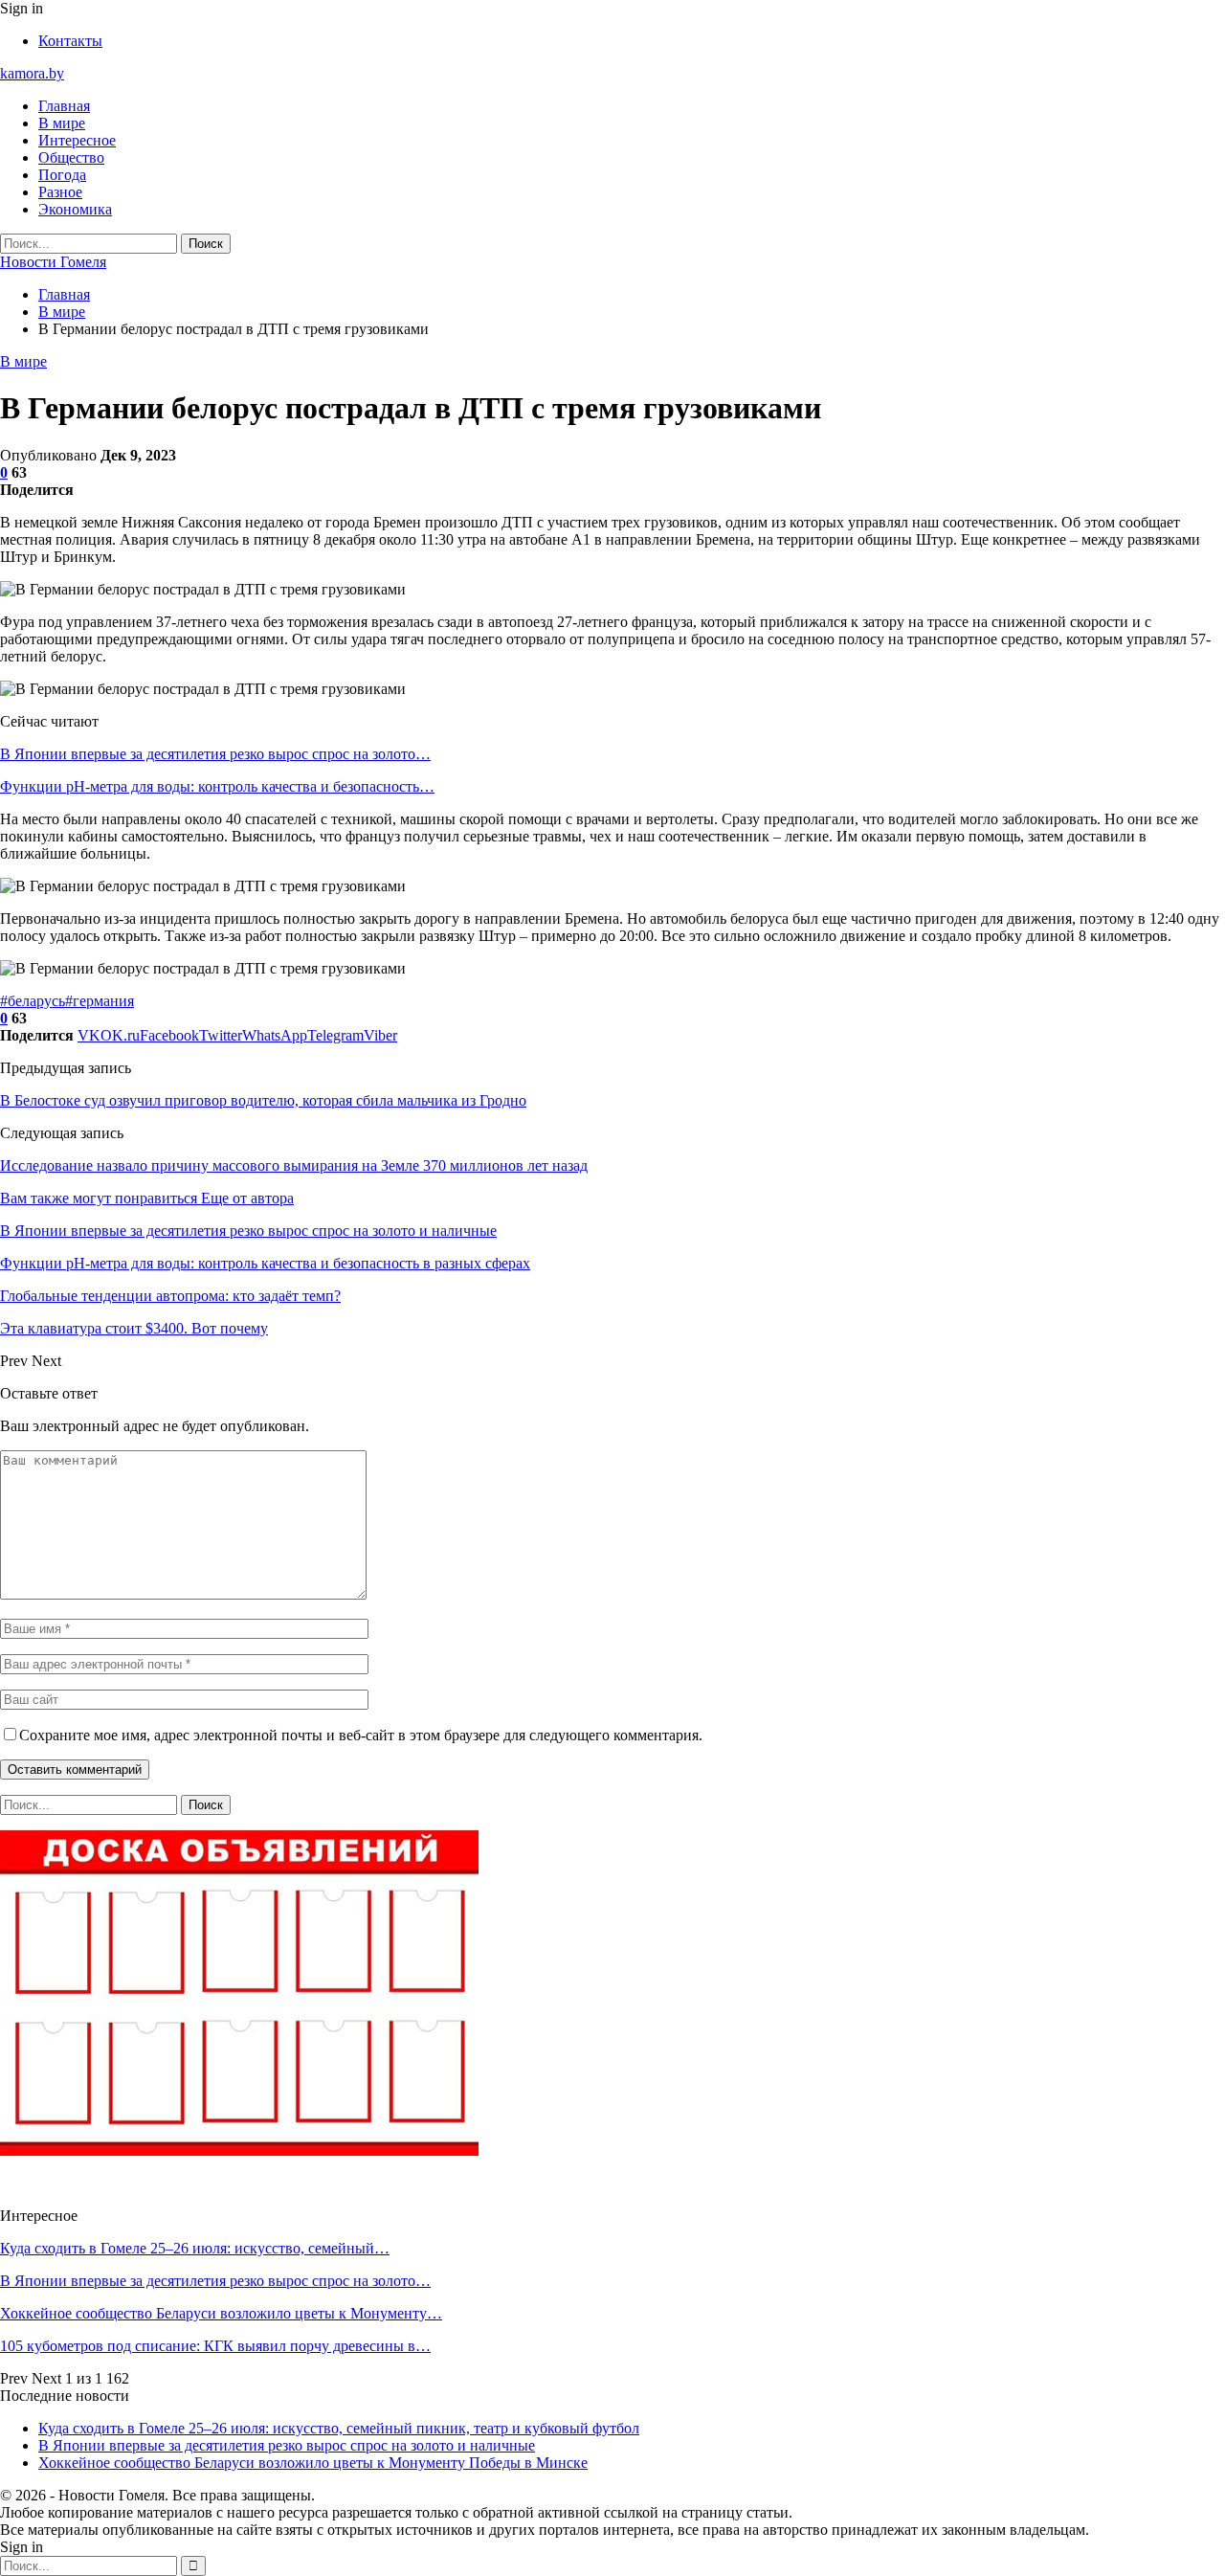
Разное (60, 192)
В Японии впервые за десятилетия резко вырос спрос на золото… (215, 754)
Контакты (70, 41)
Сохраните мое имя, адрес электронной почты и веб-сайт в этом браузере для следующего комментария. (361, 1735)
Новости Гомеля (53, 262)
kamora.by (32, 73)
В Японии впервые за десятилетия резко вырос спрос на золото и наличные (287, 2445)
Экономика (75, 209)
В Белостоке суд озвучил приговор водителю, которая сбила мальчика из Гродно (263, 1100)
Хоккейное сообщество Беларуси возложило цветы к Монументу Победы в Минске (313, 2463)
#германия (100, 1001)
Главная (64, 106)
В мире (62, 123)
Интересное (77, 140)
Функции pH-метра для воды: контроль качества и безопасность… (217, 786)
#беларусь (33, 1001)
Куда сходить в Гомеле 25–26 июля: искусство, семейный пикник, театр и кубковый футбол (339, 2428)
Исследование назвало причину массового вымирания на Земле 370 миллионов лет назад (294, 1165)
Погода (62, 175)
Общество (71, 157)
